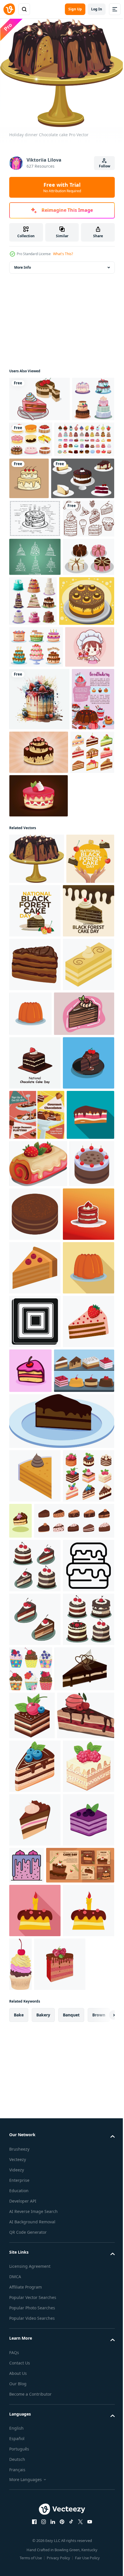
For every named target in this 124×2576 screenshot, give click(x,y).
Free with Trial (62, 187)
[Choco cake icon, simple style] (35, 1880)
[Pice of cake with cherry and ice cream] (38, 2537)
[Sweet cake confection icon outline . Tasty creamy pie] (35, 2285)
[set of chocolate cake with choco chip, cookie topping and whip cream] (49, 2187)
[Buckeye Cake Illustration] (37, 737)
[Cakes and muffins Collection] (39, 481)
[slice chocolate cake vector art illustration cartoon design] (61, 2033)
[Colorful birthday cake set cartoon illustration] (36, 783)
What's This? (63, 254)
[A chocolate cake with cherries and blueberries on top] (32, 2489)
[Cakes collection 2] (75, 436)
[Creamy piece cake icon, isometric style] (35, 1312)
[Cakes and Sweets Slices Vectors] (39, 1983)
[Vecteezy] (9, 9)
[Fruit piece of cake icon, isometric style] (35, 1773)
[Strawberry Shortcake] (38, 1036)
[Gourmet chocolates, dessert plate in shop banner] (37, 1516)
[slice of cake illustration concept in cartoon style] (84, 1929)
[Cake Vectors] (40, 396)
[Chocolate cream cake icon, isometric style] (35, 2088)
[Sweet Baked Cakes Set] (87, 687)
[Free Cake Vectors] (35, 604)
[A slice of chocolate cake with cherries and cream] (74, 2133)
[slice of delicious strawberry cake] (38, 1615)
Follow (105, 166)
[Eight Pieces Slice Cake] (35, 681)
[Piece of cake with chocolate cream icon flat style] (33, 1566)
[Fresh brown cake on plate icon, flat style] (84, 1307)
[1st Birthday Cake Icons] (35, 643)
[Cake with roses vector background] (83, 930)
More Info (22, 264)
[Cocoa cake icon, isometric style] (32, 1662)
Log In (97, 9)
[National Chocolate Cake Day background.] (35, 1410)
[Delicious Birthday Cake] (91, 484)
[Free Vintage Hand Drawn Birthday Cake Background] (35, 566)
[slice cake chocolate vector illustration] (35, 1464)
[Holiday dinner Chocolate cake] (37, 1099)
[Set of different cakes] (30, 441)
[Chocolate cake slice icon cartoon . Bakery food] (35, 1258)
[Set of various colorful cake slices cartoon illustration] (31, 992)
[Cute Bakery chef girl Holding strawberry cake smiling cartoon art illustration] (34, 824)
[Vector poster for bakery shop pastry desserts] (30, 939)
